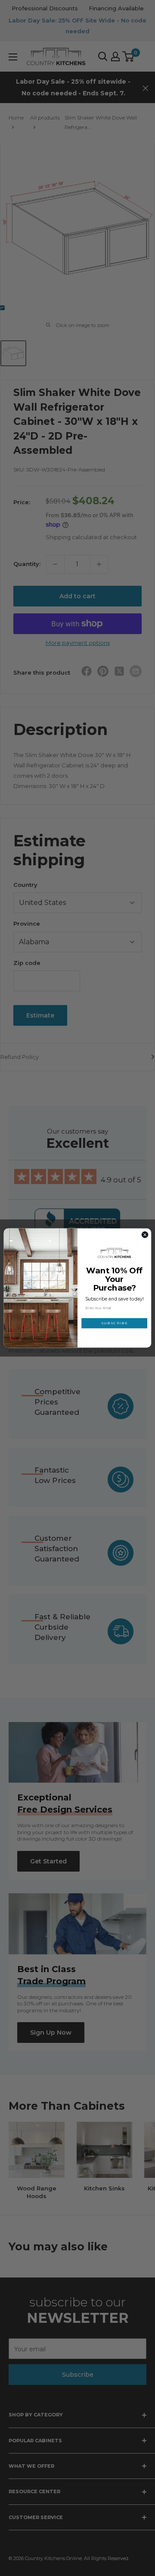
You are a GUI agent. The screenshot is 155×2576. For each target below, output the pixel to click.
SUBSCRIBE (115, 1323)
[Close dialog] (145, 1235)
